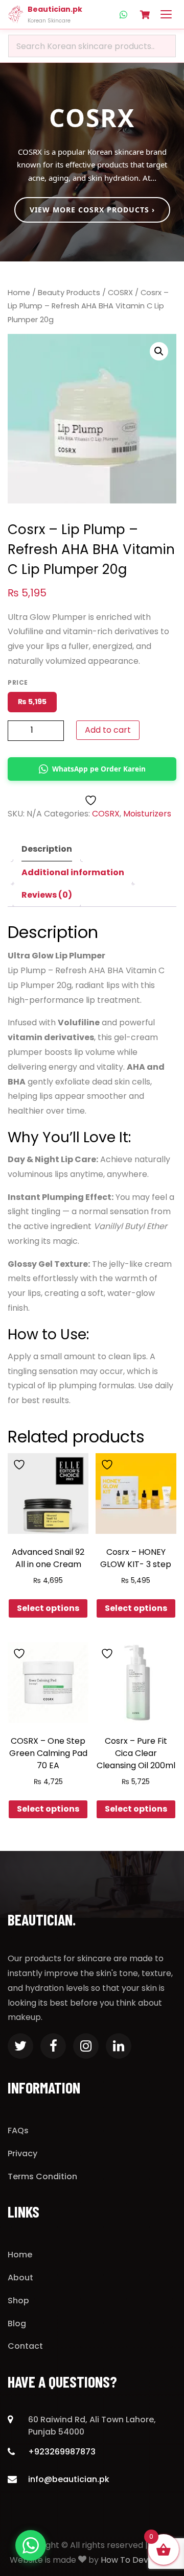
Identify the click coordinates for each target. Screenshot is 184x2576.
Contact (25, 2346)
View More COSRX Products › (92, 210)
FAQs (18, 2130)
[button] (159, 351)
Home (19, 293)
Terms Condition (42, 2176)
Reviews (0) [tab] (47, 895)
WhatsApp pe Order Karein (99, 769)
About (20, 2278)
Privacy (22, 2153)
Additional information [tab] (73, 872)
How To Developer (138, 2560)
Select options (48, 1608)
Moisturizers (147, 814)
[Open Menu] (166, 14)
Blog (17, 2324)
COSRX (120, 293)
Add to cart (108, 730)
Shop (18, 2301)
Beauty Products (69, 293)
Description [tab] (47, 849)
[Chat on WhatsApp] (31, 2545)
